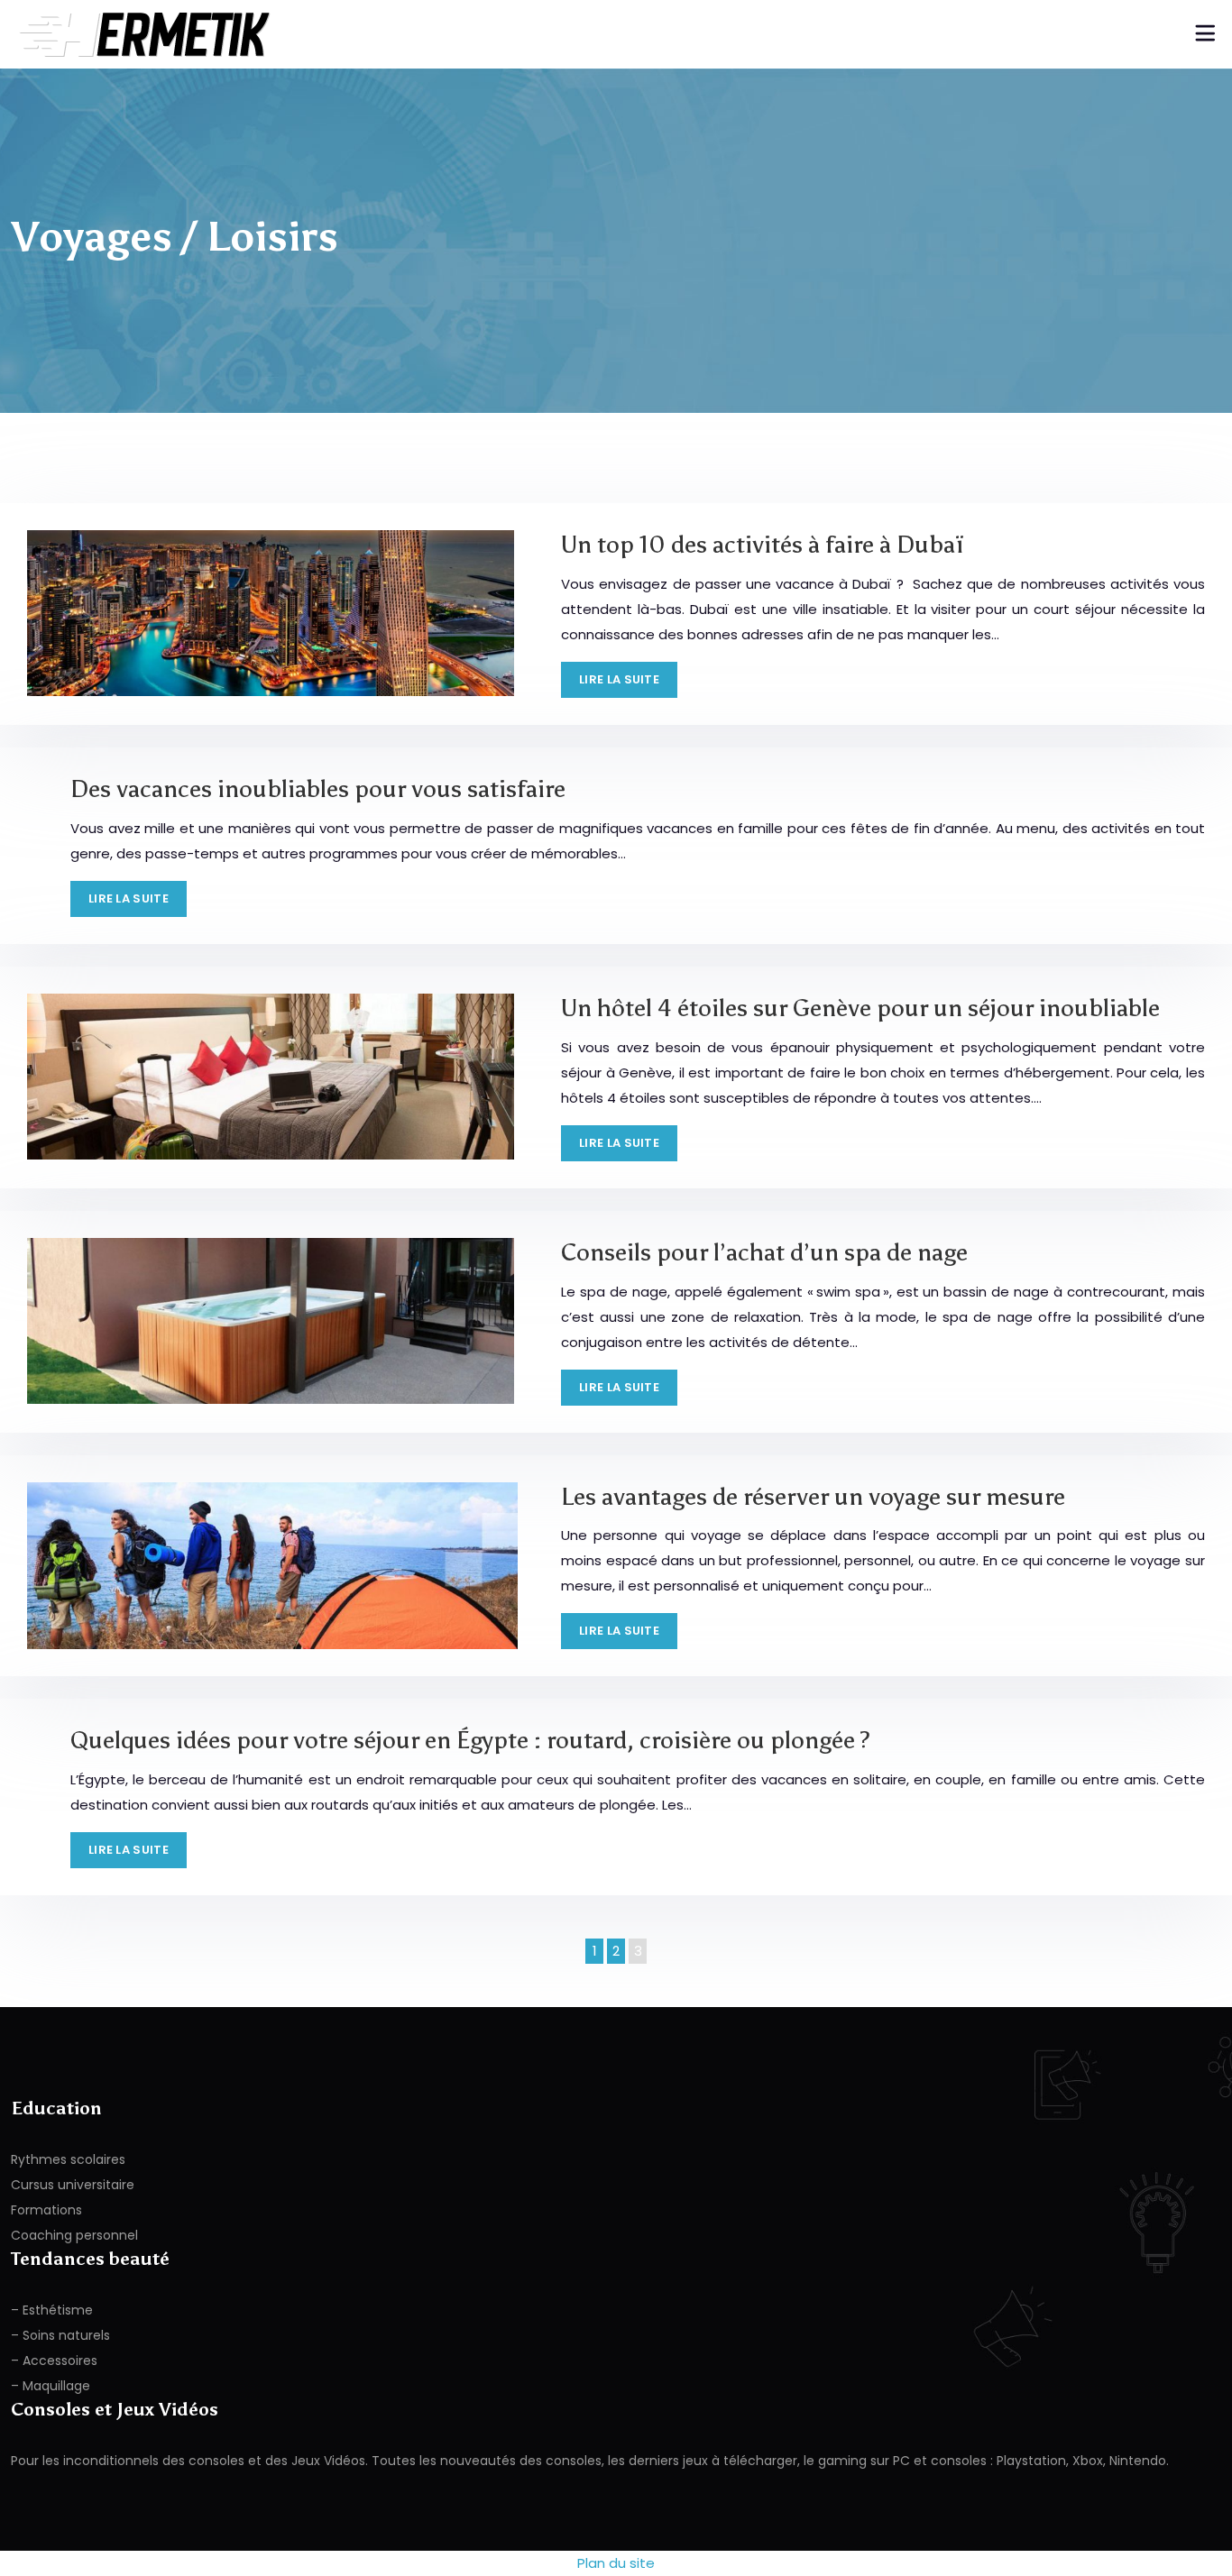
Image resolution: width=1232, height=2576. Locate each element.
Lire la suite (619, 679)
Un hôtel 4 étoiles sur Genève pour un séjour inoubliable (860, 1008)
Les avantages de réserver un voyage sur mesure (813, 1496)
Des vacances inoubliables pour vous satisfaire (318, 788)
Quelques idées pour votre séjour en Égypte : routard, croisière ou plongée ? (470, 1740)
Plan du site (616, 2563)
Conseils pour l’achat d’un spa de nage (764, 1252)
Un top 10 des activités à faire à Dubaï (763, 544)
